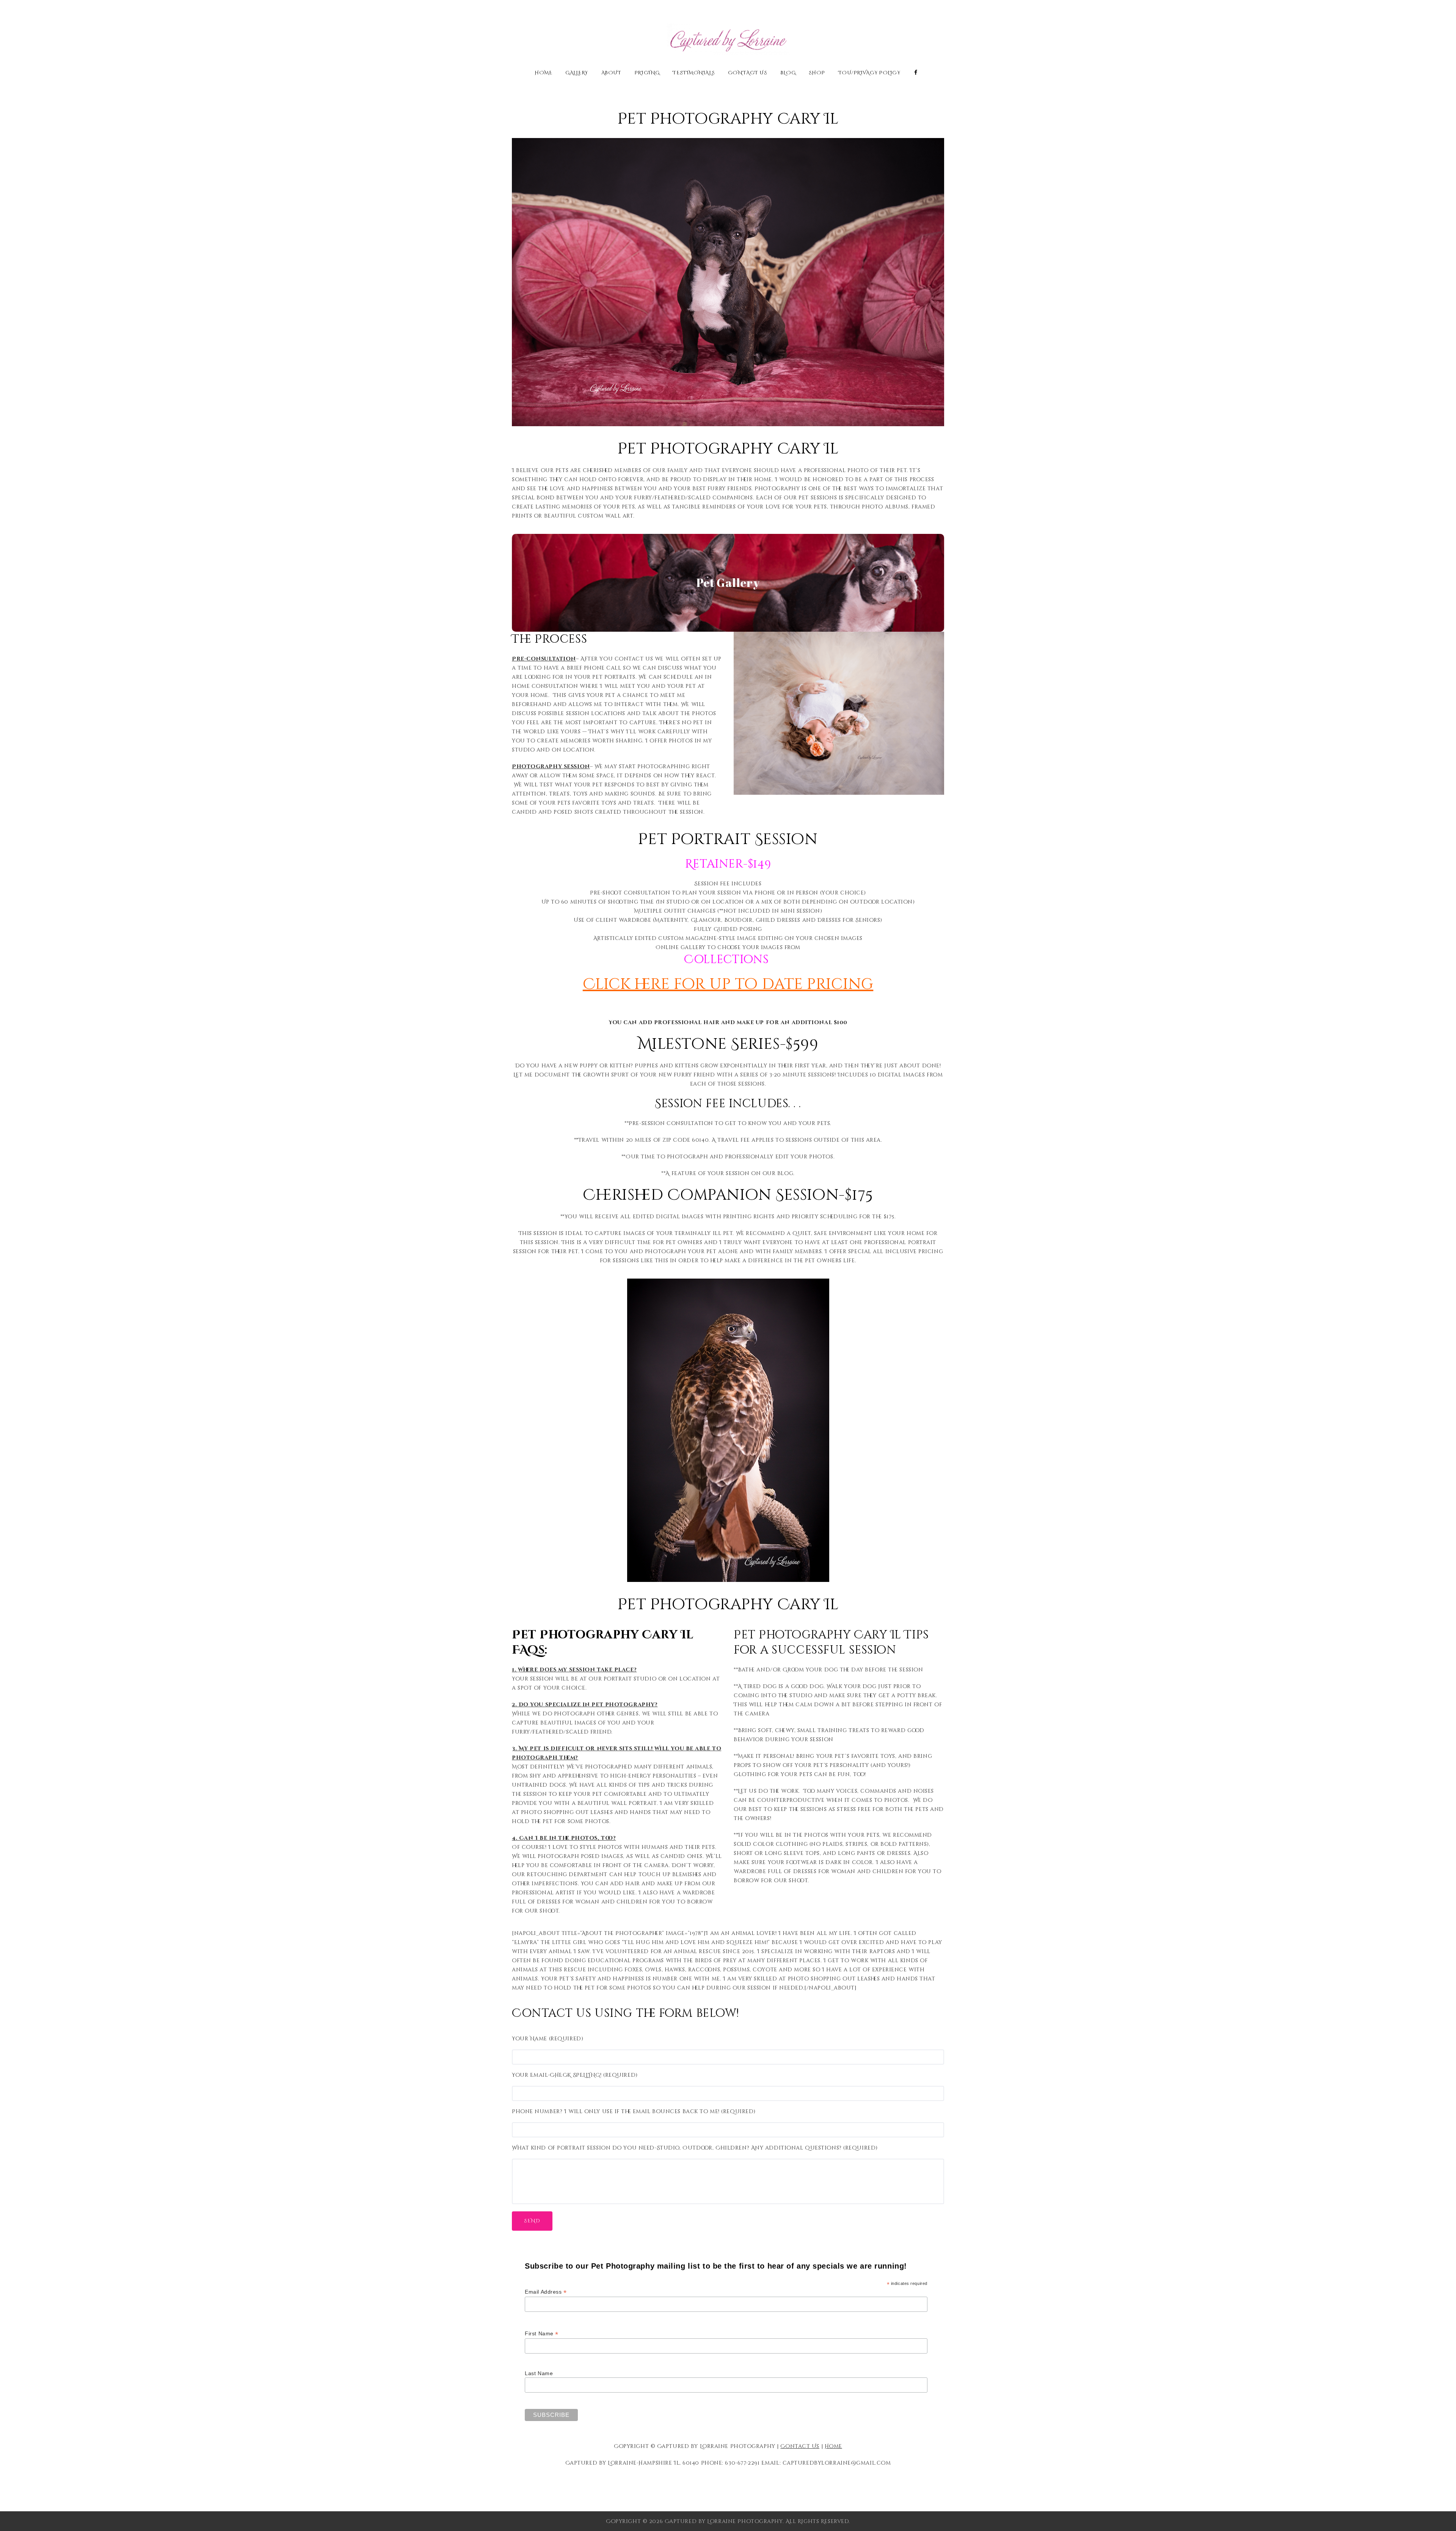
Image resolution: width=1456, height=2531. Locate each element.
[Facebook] (916, 73)
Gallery (577, 73)
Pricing (647, 73)
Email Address (546, 2292)
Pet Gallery (728, 583)
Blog (788, 73)
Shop (817, 73)
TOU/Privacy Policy (869, 73)
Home (543, 73)
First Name (542, 2334)
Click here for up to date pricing (728, 984)
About (611, 73)
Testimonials (694, 73)
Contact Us (748, 73)
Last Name (539, 2373)
